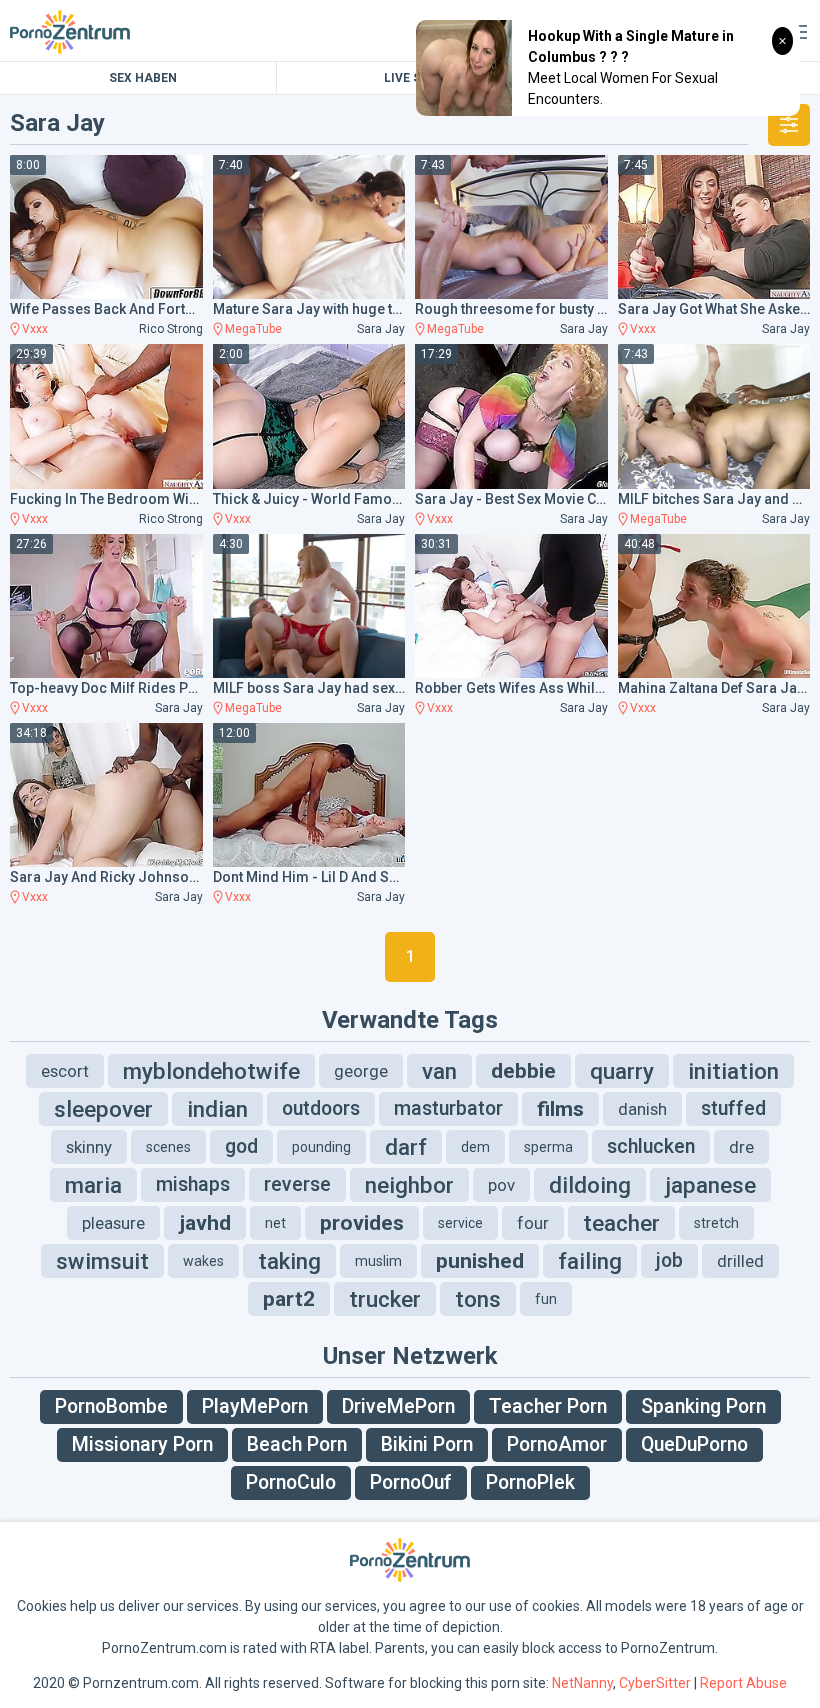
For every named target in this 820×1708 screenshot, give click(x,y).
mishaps (193, 1184)
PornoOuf (411, 1482)
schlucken (651, 1146)
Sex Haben (143, 78)
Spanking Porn (703, 1406)
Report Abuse (743, 1683)
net (275, 1223)
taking (289, 1261)
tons (478, 1299)
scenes (168, 1147)
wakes (203, 1261)
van (439, 1071)
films (560, 1109)
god (241, 1146)
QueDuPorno (694, 1444)
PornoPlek (530, 1482)
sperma (548, 1147)
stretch (716, 1223)
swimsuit (102, 1261)
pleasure (113, 1223)
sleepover (103, 1109)
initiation (733, 1071)
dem (475, 1147)
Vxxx (35, 329)
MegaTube (253, 329)
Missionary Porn (142, 1444)
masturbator (448, 1108)
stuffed (733, 1108)
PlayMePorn (255, 1406)
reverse (297, 1184)
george (361, 1071)
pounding (321, 1147)
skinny (89, 1147)
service (460, 1223)
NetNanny (582, 1683)
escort (65, 1071)
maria (93, 1185)
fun (546, 1299)
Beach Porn (297, 1444)
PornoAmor (557, 1444)
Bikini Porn (427, 1444)
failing (590, 1261)
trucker (385, 1299)
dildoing (590, 1185)
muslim (378, 1261)
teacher (621, 1223)
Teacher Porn (548, 1406)
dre (741, 1147)
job (669, 1260)
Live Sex (410, 78)
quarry (622, 1071)
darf (406, 1147)
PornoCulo (291, 1482)
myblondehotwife (211, 1071)
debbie (523, 1071)
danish (642, 1109)
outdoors (321, 1108)
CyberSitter (655, 1683)
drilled (740, 1261)
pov (501, 1185)
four (533, 1223)
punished (480, 1261)
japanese (710, 1185)
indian (217, 1109)
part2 (289, 1299)
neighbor (409, 1185)
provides (362, 1223)
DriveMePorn (398, 1406)
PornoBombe (111, 1406)
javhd (205, 1223)
